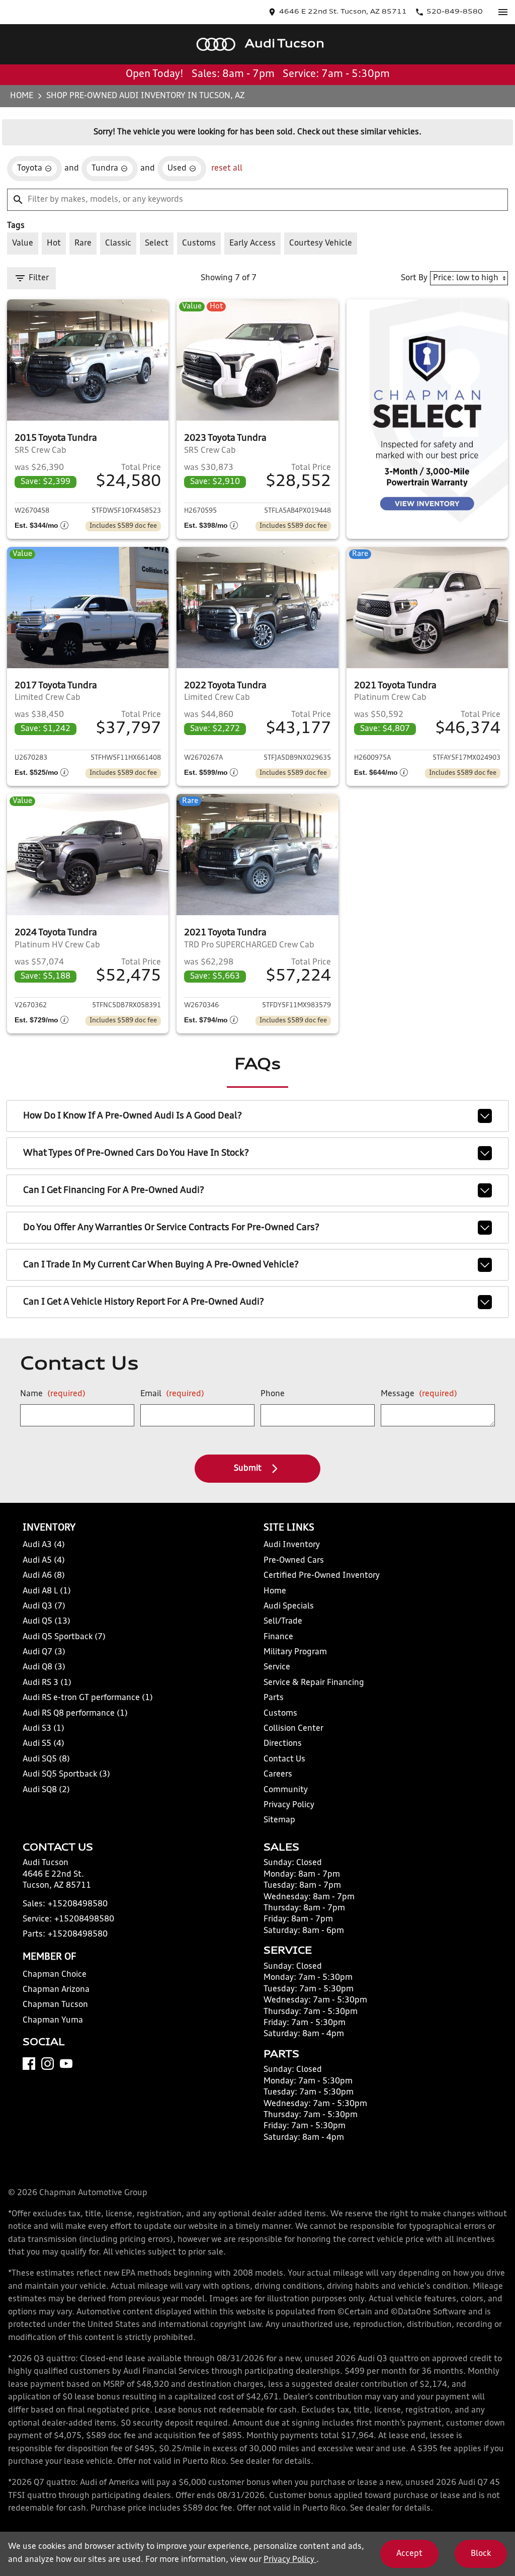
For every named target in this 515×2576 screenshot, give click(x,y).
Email (172, 1394)
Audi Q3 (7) (44, 1606)
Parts (274, 1698)
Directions (283, 1744)
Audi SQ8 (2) (46, 1790)
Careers (278, 1775)
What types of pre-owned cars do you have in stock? (136, 1153)
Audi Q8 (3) (44, 1667)
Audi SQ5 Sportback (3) (66, 1775)
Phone (273, 1394)
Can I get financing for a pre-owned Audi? (114, 1190)
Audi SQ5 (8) (46, 1759)
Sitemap (279, 1820)
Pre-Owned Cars (294, 1561)
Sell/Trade (283, 1622)
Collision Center (293, 1729)
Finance (278, 1637)
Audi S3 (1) (44, 1729)
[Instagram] (48, 2064)
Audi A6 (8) (44, 1576)
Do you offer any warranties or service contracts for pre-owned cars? (171, 1228)
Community (286, 1790)
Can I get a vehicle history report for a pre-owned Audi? (144, 1302)
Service (277, 1667)
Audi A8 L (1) (47, 1591)
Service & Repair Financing (314, 1683)
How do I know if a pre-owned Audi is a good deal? (133, 1116)
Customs (280, 1714)
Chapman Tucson (55, 2005)
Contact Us (284, 1759)
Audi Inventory (292, 1545)
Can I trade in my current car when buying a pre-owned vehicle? (161, 1265)
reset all (227, 169)
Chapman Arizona (56, 1990)
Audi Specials (289, 1606)
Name (53, 1394)
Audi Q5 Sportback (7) (64, 1637)
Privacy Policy (289, 1805)
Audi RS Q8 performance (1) (75, 1714)
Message (419, 1394)
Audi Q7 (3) (44, 1652)
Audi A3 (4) (44, 1545)
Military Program (295, 1652)
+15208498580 (78, 1904)
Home (22, 96)
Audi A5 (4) (44, 1561)
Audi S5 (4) (44, 1744)
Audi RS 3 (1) (47, 1683)
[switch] (503, 12)
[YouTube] (66, 2064)
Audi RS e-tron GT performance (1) (88, 1698)
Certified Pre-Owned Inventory (322, 1576)
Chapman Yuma (53, 2021)
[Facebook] (29, 2064)
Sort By (414, 278)
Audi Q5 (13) (47, 1622)
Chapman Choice (55, 1975)
